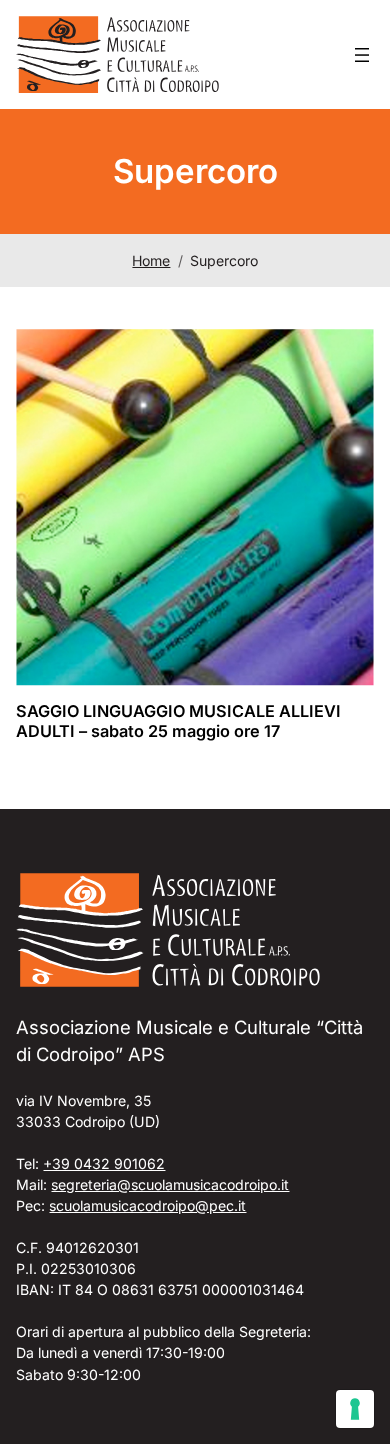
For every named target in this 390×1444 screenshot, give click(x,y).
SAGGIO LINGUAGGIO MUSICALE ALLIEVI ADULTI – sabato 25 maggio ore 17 (178, 721)
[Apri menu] (362, 55)
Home (151, 260)
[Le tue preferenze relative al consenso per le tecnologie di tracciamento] (355, 1409)
